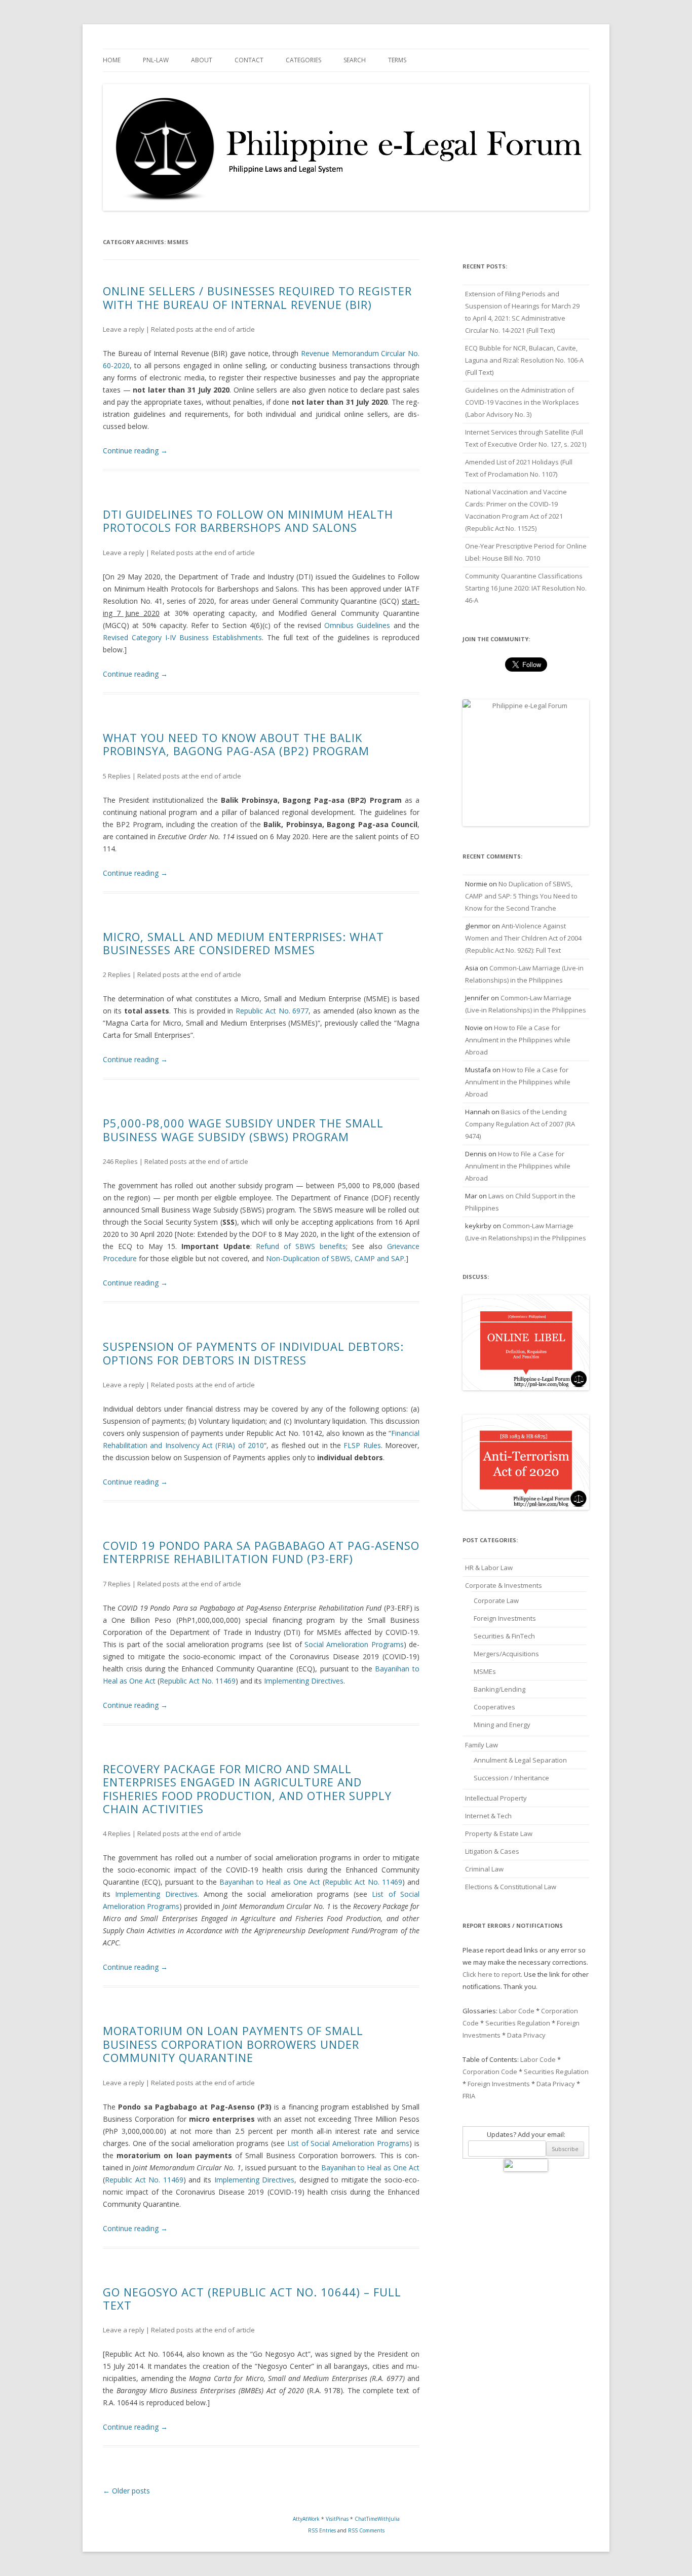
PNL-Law (156, 60)
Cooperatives (494, 1707)
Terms (397, 60)
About (202, 60)
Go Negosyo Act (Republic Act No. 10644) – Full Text (252, 2298)
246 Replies (120, 1161)
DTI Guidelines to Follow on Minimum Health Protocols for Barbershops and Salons (248, 521)
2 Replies (117, 974)
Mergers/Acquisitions (506, 1654)
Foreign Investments (505, 1618)
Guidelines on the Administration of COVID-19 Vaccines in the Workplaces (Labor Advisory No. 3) (522, 402)
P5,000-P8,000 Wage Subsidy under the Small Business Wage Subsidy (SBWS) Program (243, 1129)
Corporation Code (490, 2072)
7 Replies (117, 1584)
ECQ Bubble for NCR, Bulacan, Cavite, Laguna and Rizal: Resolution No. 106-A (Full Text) (524, 360)
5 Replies (117, 776)
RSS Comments (366, 2530)
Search (355, 60)
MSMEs (485, 1671)
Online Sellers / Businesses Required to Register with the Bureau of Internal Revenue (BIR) (257, 297)
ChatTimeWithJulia (377, 2519)
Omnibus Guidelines (357, 625)
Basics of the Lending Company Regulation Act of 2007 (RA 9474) (520, 1124)
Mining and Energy (502, 1725)
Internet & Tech (488, 1816)
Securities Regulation (518, 2023)
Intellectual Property (496, 1798)
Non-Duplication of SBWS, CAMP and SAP (335, 1258)
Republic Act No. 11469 (198, 1681)
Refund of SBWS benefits (301, 1246)
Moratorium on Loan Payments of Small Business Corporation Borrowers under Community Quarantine (233, 2044)
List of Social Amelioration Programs (348, 2143)
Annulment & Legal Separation (520, 1760)
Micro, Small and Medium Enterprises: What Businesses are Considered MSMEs (243, 943)
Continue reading (135, 451)
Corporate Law (496, 1601)
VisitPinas (337, 2519)
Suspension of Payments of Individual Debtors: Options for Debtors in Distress (253, 1353)
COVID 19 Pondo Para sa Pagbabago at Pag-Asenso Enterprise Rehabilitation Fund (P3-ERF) (261, 1552)
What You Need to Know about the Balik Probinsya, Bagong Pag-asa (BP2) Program (236, 744)
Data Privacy (526, 2035)
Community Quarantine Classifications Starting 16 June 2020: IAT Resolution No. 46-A (526, 588)
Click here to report (492, 1974)
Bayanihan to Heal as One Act (270, 1882)
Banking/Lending (499, 1689)
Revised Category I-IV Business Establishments (182, 637)
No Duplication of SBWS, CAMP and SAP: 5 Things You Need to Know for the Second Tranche (521, 896)
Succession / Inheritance (511, 1778)
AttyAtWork (306, 2519)
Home (112, 60)
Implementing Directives (304, 1681)
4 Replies (117, 1833)
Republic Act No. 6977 (272, 1011)
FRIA (469, 2096)
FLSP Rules (362, 1445)
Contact (249, 60)
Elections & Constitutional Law (511, 1887)
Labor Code (517, 2011)
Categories (303, 60)
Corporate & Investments (504, 1585)
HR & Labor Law (489, 1568)
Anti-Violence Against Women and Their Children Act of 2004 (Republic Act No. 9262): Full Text (523, 938)
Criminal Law (484, 1869)
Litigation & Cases (492, 1851)
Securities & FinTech (504, 1636)
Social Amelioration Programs (354, 1644)
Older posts (126, 2491)
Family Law (482, 1745)
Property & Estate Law (499, 1833)
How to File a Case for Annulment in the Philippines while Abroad (518, 1040)
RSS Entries (322, 2530)
